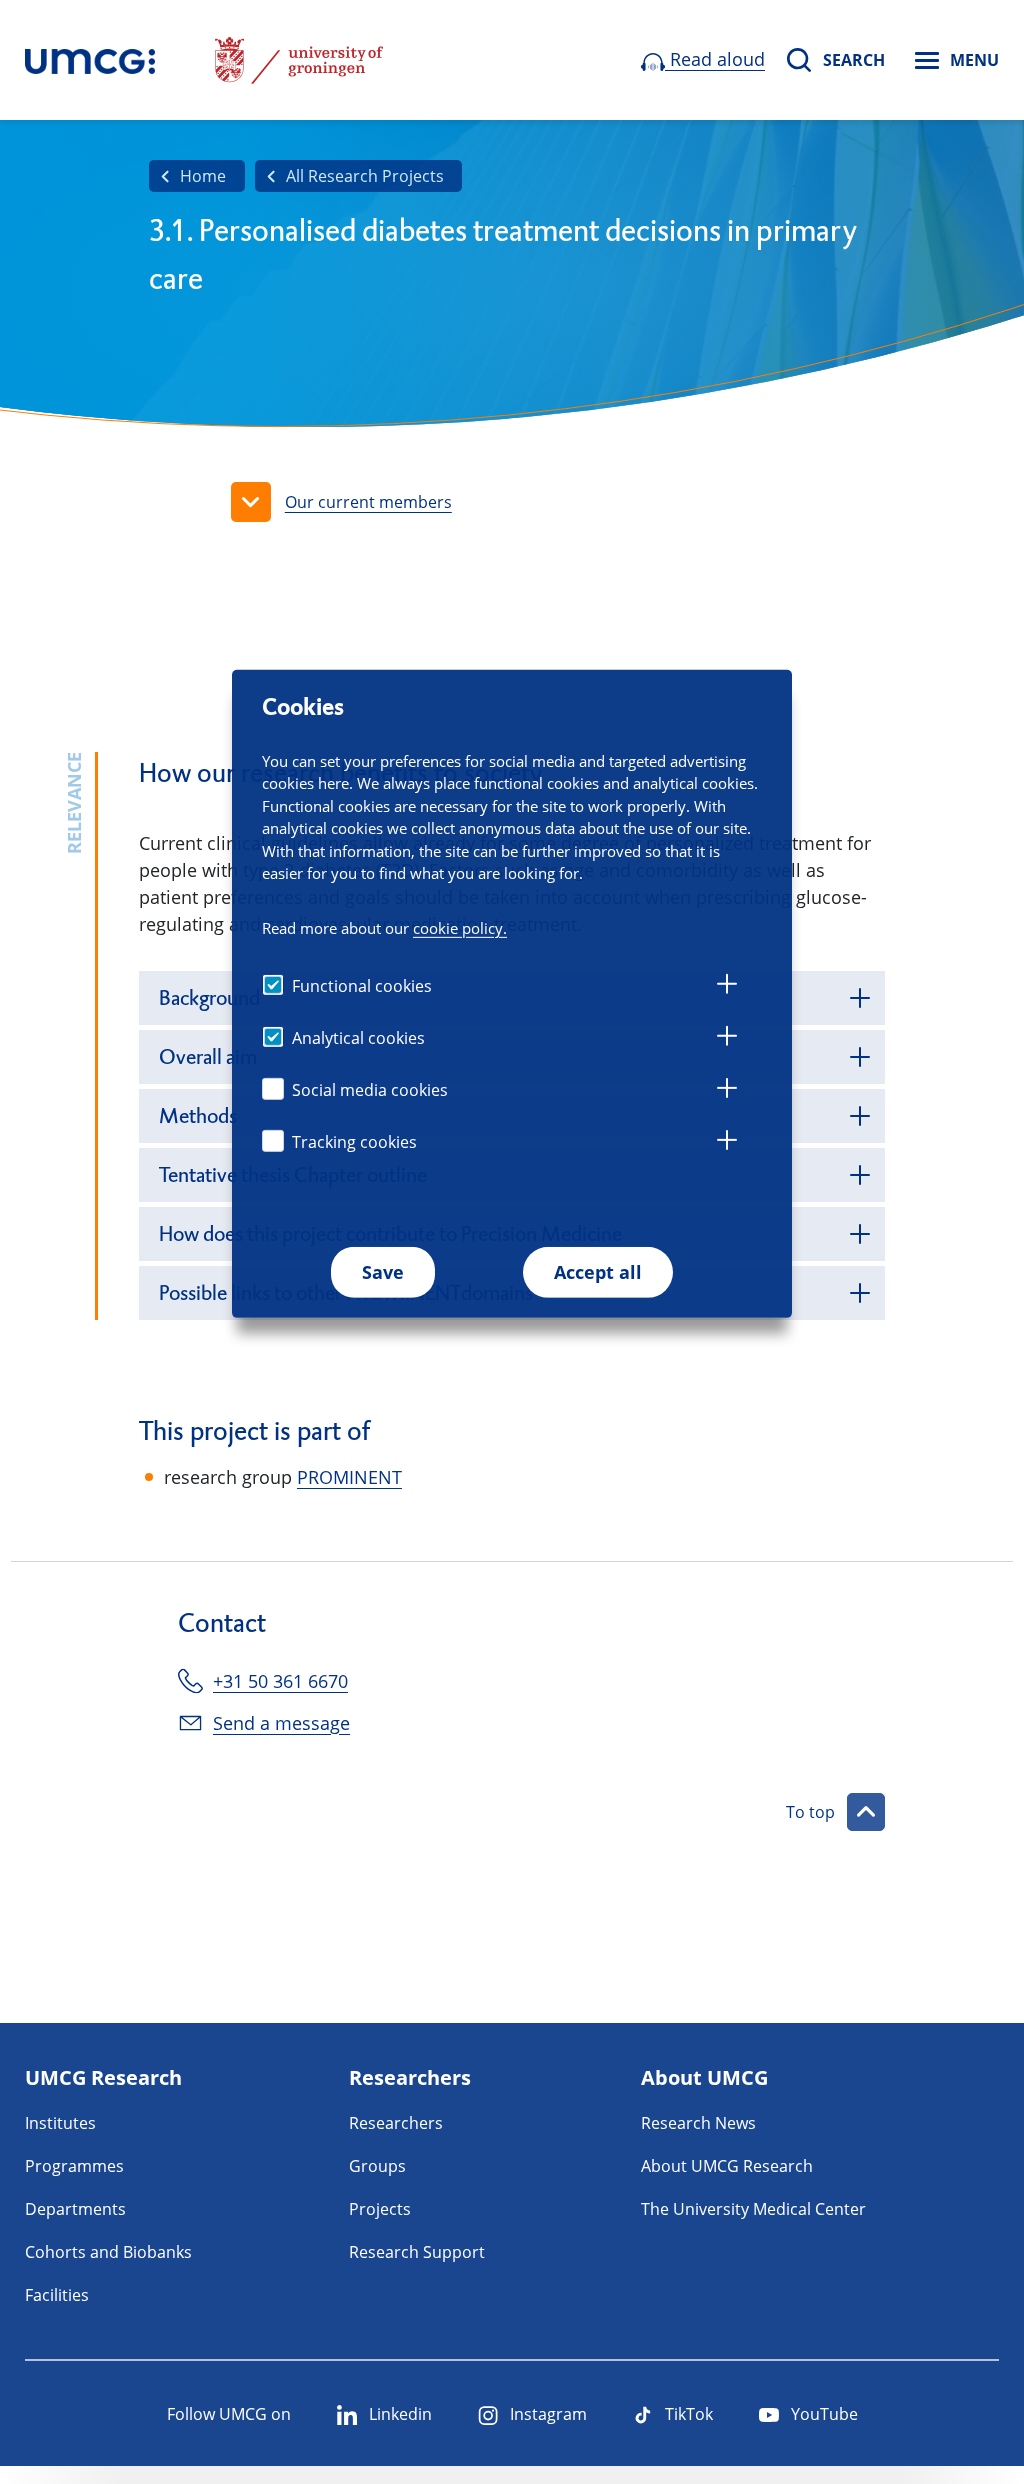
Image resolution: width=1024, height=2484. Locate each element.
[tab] (727, 987)
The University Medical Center (753, 2209)
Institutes (60, 2123)
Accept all (598, 1272)
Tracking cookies (354, 1142)
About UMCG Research (727, 2166)
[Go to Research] (90, 60)
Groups (377, 2166)
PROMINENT (349, 1477)
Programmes (74, 2166)
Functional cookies (362, 986)
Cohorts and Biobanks (108, 2252)
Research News (698, 2123)
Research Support (417, 2252)
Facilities (57, 2295)
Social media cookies (370, 1090)
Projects (380, 2209)
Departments (75, 2209)
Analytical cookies (358, 1038)
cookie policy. (460, 928)
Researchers (396, 2123)
